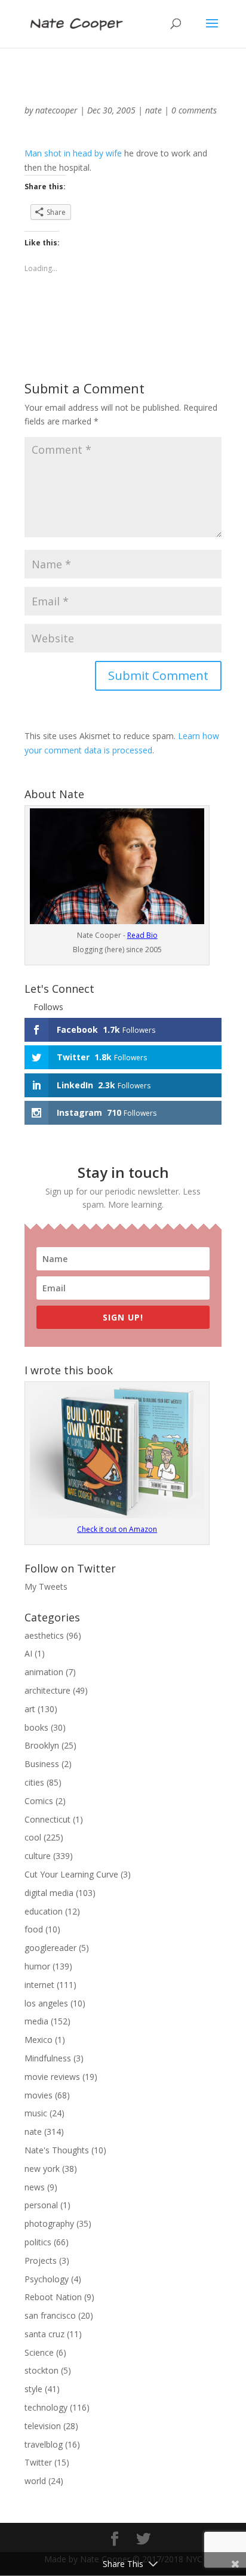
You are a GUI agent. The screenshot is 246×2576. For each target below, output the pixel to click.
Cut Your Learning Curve (71, 1874)
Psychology (47, 2279)
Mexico (39, 2040)
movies (39, 2095)
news (35, 2187)
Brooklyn (42, 1745)
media (36, 2021)
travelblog (44, 2444)
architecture (47, 1690)
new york (42, 2169)
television (43, 2426)
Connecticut (47, 1819)
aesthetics (44, 1635)
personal (41, 2205)
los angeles (46, 2003)
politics (38, 2242)
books (36, 1727)
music (36, 2113)
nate (153, 110)
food (34, 1929)
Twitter (38, 2462)
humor (37, 1966)
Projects (41, 2260)
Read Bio (142, 935)
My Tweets (46, 1586)
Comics (39, 1801)
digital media (49, 1893)
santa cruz (44, 2334)
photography (49, 2223)
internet (39, 1985)
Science (39, 2352)
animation (44, 1672)
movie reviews (52, 2077)
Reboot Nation (53, 2297)
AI (28, 1653)
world (35, 2481)
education (44, 1911)
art (30, 1709)
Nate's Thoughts (57, 2150)
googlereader (50, 1948)
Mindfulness (48, 2058)
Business (42, 1764)
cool (33, 1837)
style (33, 2389)
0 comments (194, 110)
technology (46, 2407)
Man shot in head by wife (73, 153)
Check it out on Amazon (117, 1529)
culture (38, 1856)
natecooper (56, 110)
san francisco (50, 2315)
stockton (41, 2370)
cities (34, 1782)
